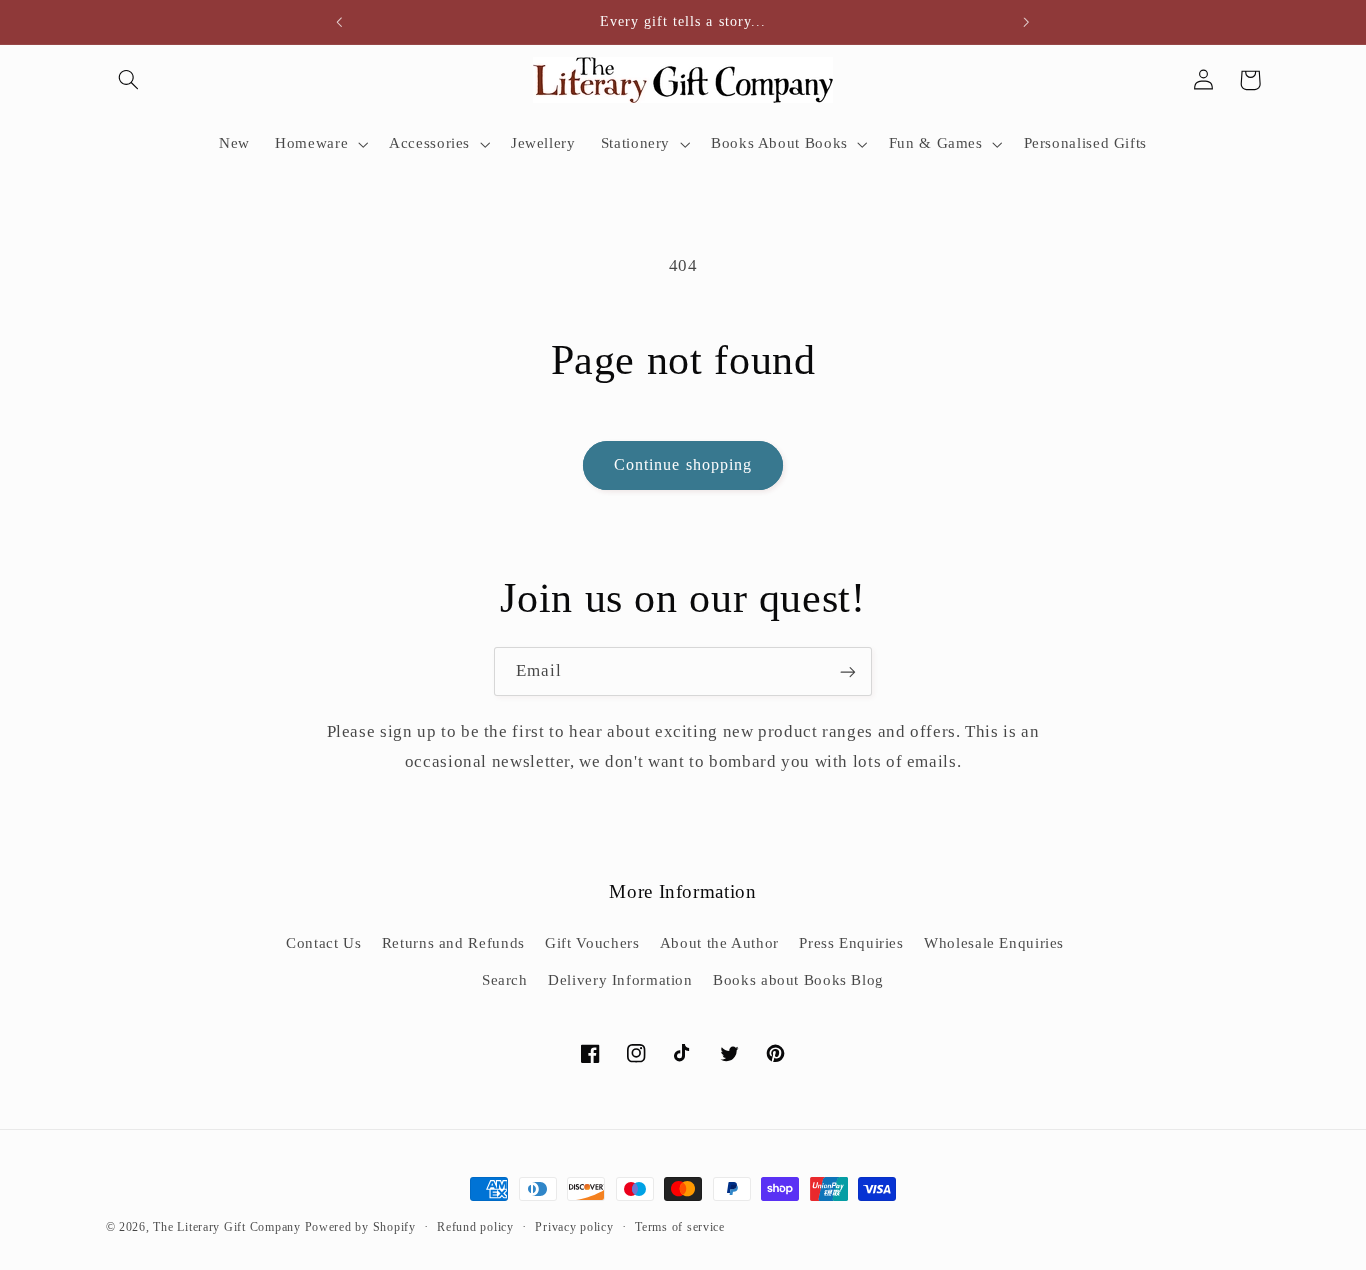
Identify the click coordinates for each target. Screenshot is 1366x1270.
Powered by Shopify (360, 1227)
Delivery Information (620, 980)
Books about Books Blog (798, 980)
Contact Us (323, 943)
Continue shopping (683, 464)
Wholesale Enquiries (994, 943)
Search (505, 980)
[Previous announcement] (340, 22)
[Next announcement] (1026, 22)
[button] (129, 80)
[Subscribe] (848, 671)
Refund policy (475, 1227)
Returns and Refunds (453, 943)
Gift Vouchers (592, 943)
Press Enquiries (851, 943)
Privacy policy (574, 1227)
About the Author (719, 943)
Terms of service (680, 1227)
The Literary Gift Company (226, 1227)
